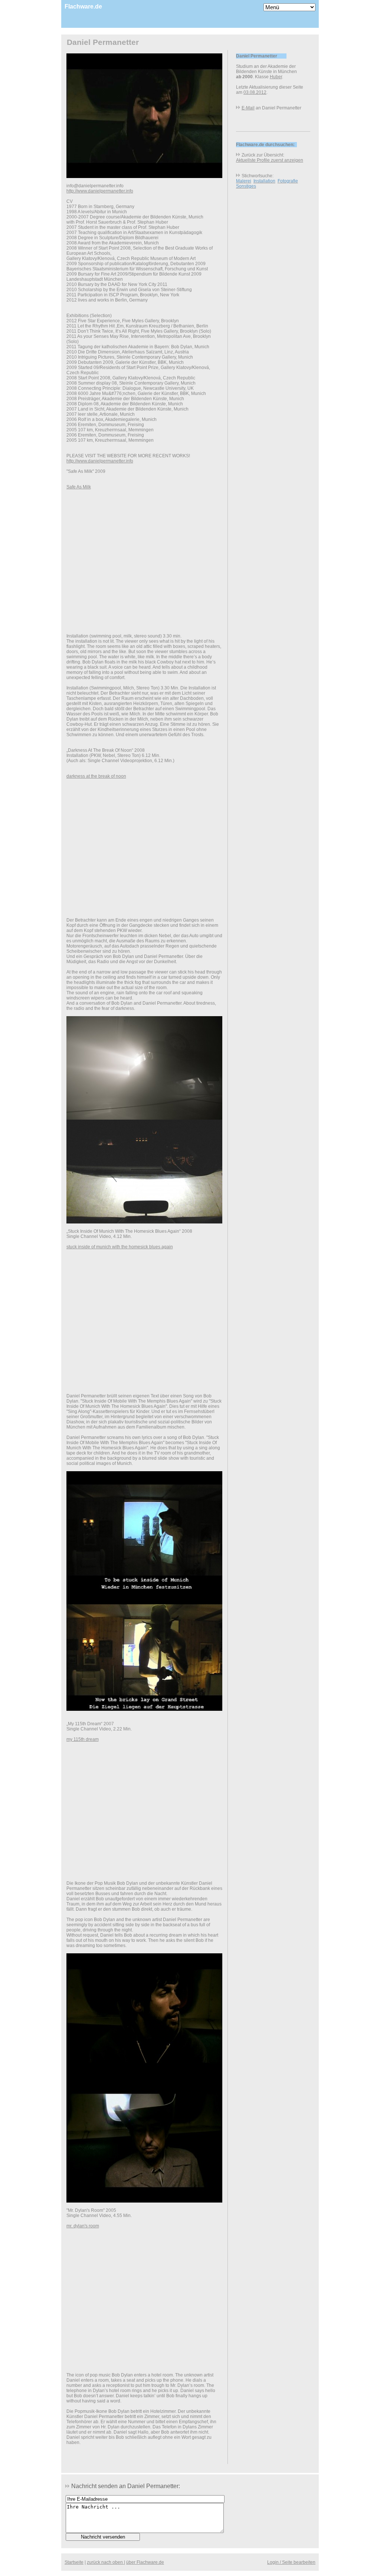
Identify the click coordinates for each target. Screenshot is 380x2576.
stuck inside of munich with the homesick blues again (120, 1247)
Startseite (74, 2562)
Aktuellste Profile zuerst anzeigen (270, 160)
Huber (276, 77)
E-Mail (248, 108)
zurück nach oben (105, 2562)
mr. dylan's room (83, 2226)
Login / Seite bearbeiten (291, 2562)
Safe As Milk (79, 487)
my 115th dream (83, 1739)
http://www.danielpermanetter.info (100, 191)
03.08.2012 (255, 92)
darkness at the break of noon (96, 776)
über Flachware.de (145, 2562)
